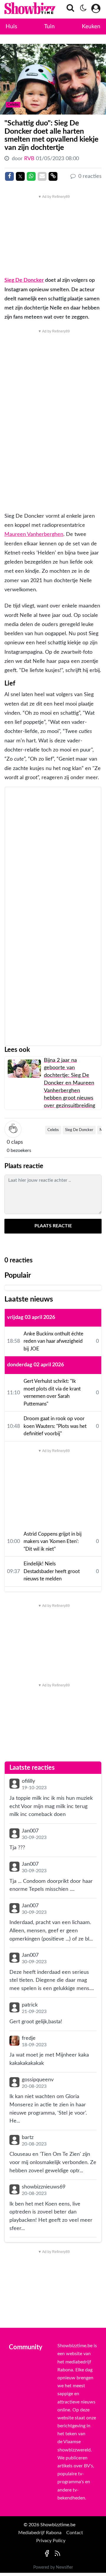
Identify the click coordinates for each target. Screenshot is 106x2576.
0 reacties (89, 176)
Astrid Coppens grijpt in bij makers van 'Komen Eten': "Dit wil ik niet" (53, 1542)
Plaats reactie (53, 1226)
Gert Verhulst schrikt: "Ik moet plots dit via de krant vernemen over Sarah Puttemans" (52, 1393)
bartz (28, 2137)
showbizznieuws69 (44, 2187)
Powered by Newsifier (53, 2567)
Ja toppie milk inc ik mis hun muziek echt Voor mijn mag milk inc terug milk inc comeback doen (51, 1806)
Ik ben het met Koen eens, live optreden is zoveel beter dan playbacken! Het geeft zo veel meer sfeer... (51, 2216)
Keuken (91, 27)
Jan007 (30, 1831)
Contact (75, 2533)
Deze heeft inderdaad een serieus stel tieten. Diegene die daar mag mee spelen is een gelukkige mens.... (52, 1980)
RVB (30, 159)
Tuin (49, 27)
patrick (30, 2005)
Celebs (53, 1130)
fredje (29, 2038)
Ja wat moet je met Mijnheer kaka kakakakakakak (49, 2059)
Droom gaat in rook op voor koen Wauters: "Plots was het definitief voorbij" (55, 1426)
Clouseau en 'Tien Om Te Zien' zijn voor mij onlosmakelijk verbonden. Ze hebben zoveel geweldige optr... (53, 2162)
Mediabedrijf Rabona (40, 2533)
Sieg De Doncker (24, 280)
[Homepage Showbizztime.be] (19, 9)
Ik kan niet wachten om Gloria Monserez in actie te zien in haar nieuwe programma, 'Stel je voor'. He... (48, 2109)
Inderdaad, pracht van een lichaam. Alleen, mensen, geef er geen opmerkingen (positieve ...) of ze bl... (51, 1931)
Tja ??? (17, 1848)
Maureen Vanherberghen (34, 534)
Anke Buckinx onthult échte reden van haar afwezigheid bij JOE (53, 1341)
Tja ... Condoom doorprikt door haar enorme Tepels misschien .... (51, 1885)
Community (26, 2347)
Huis (11, 27)
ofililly (28, 1781)
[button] (69, 10)
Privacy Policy (51, 2541)
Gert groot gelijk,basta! (36, 2022)
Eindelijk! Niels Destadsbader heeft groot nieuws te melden (52, 1571)
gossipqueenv (38, 2080)
